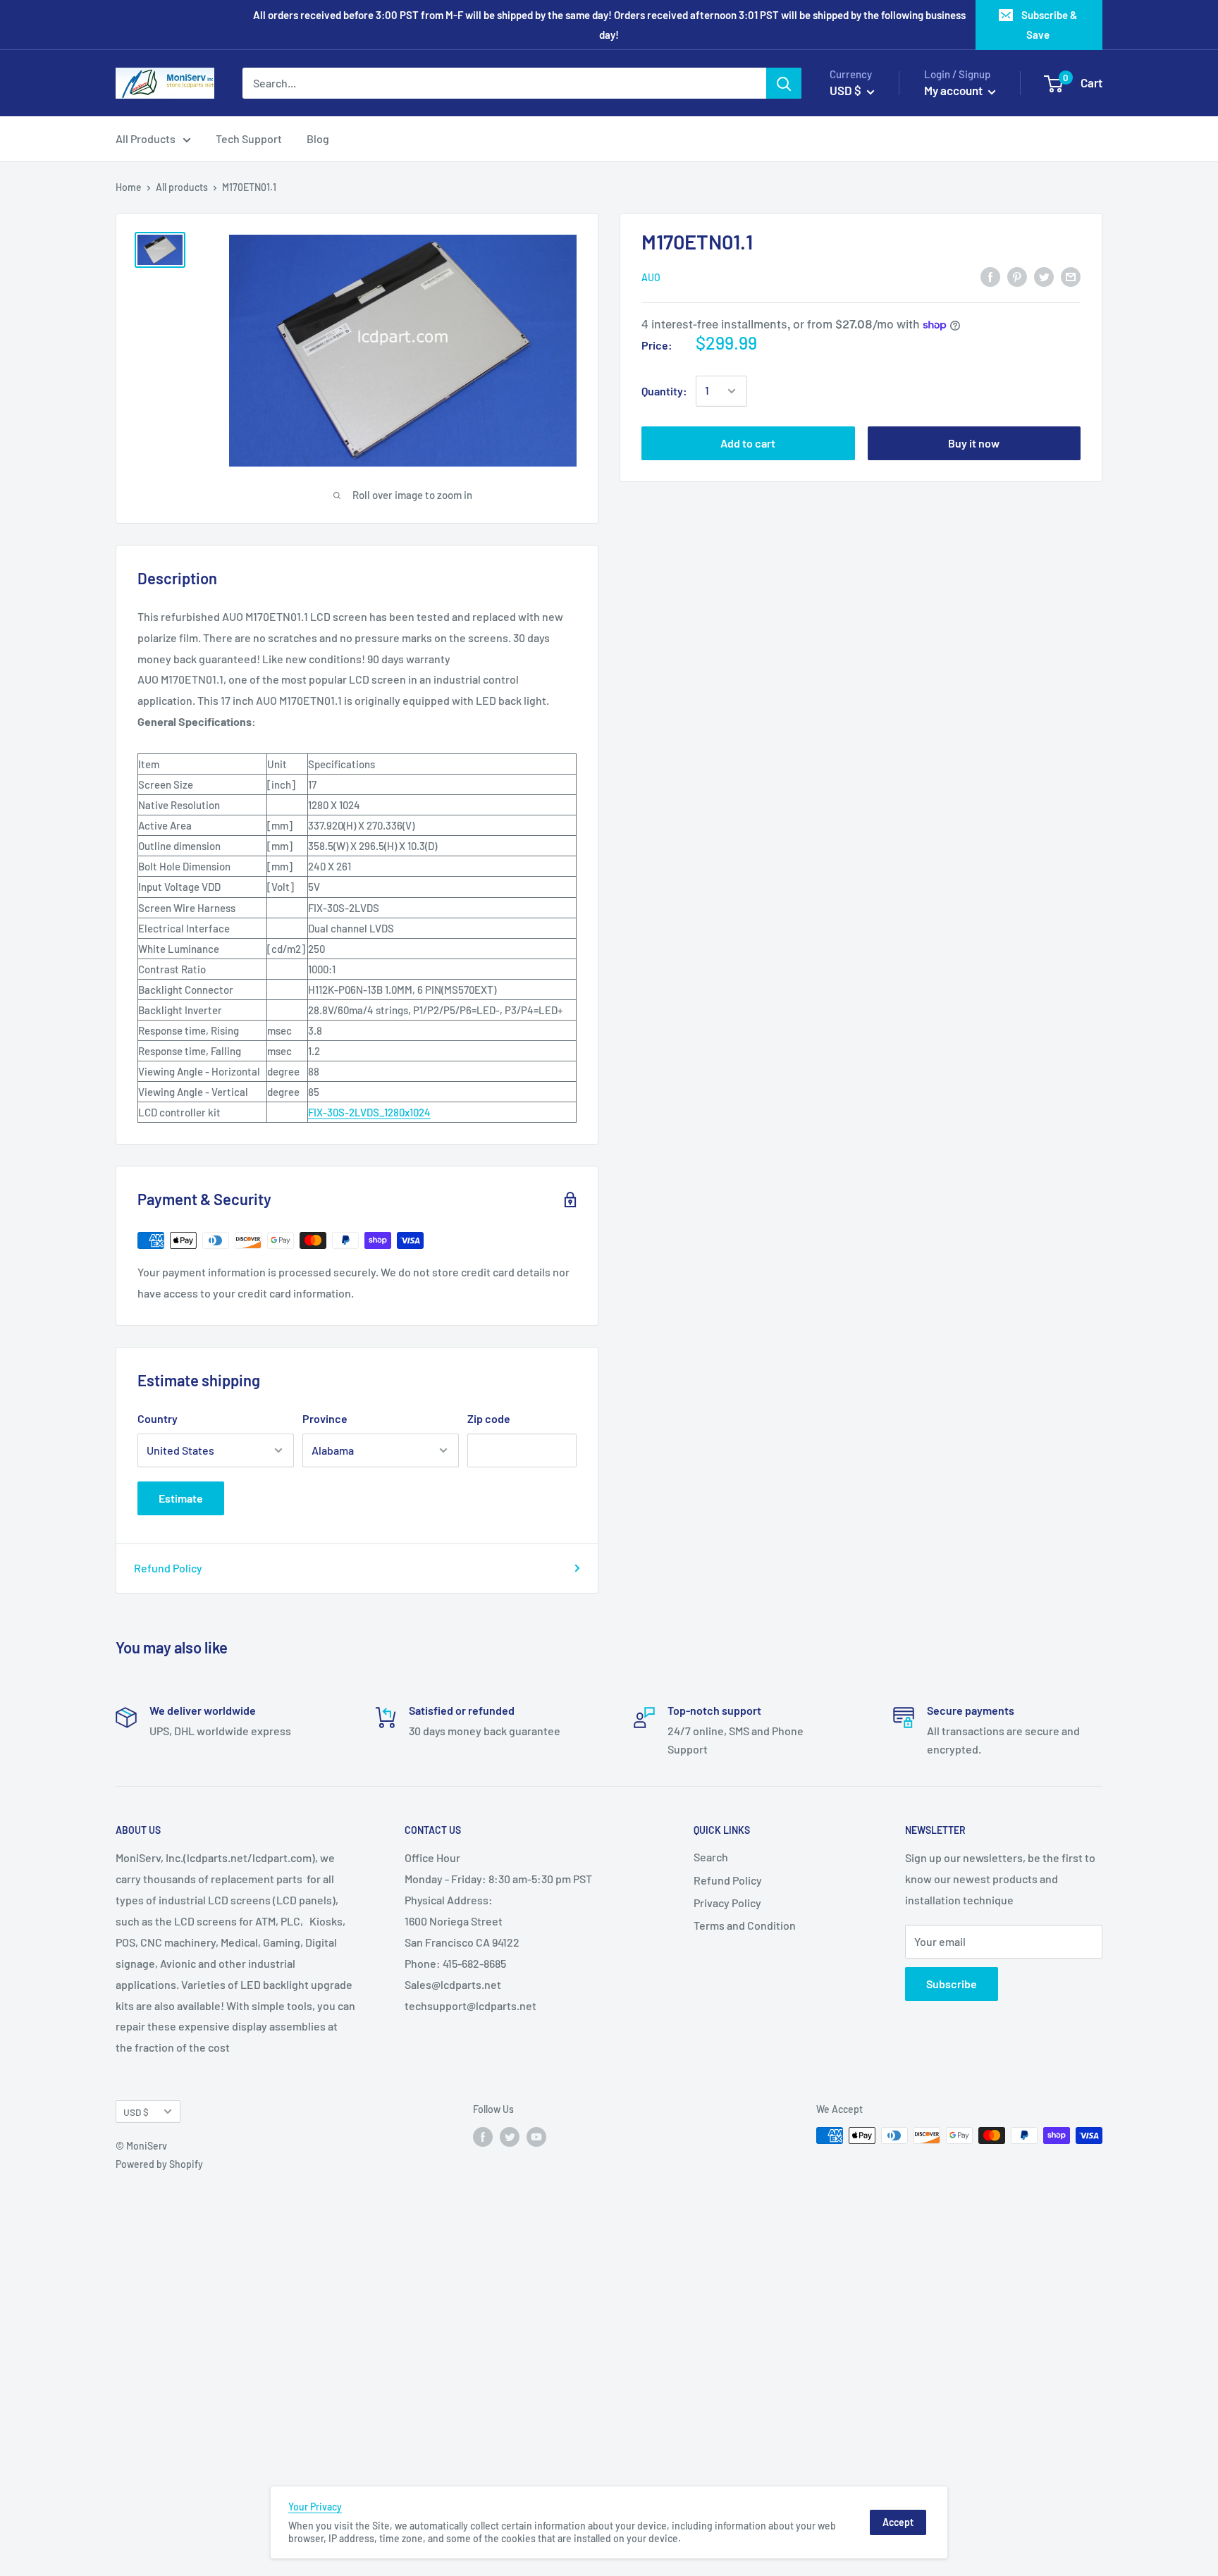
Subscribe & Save (1049, 25)
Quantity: (664, 391)
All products (182, 187)
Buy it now (974, 443)
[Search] (784, 83)
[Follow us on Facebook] (483, 2137)
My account (954, 90)
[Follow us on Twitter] (510, 2137)
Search (711, 1857)
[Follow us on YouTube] (536, 2137)
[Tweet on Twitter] (1044, 276)
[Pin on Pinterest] (1017, 276)
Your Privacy (315, 2507)
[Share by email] (1071, 276)
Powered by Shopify (159, 2164)
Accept (898, 2522)
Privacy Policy (727, 1903)
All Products (146, 138)
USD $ (136, 2112)
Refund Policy (168, 1568)
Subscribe (952, 1984)
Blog (318, 138)
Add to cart (748, 443)
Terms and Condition (745, 1925)
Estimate (181, 1498)
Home (129, 187)
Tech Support (249, 138)
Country (158, 1418)
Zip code (489, 1418)
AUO (651, 277)
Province (325, 1418)
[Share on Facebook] (990, 276)
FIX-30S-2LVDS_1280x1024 (369, 1112)
